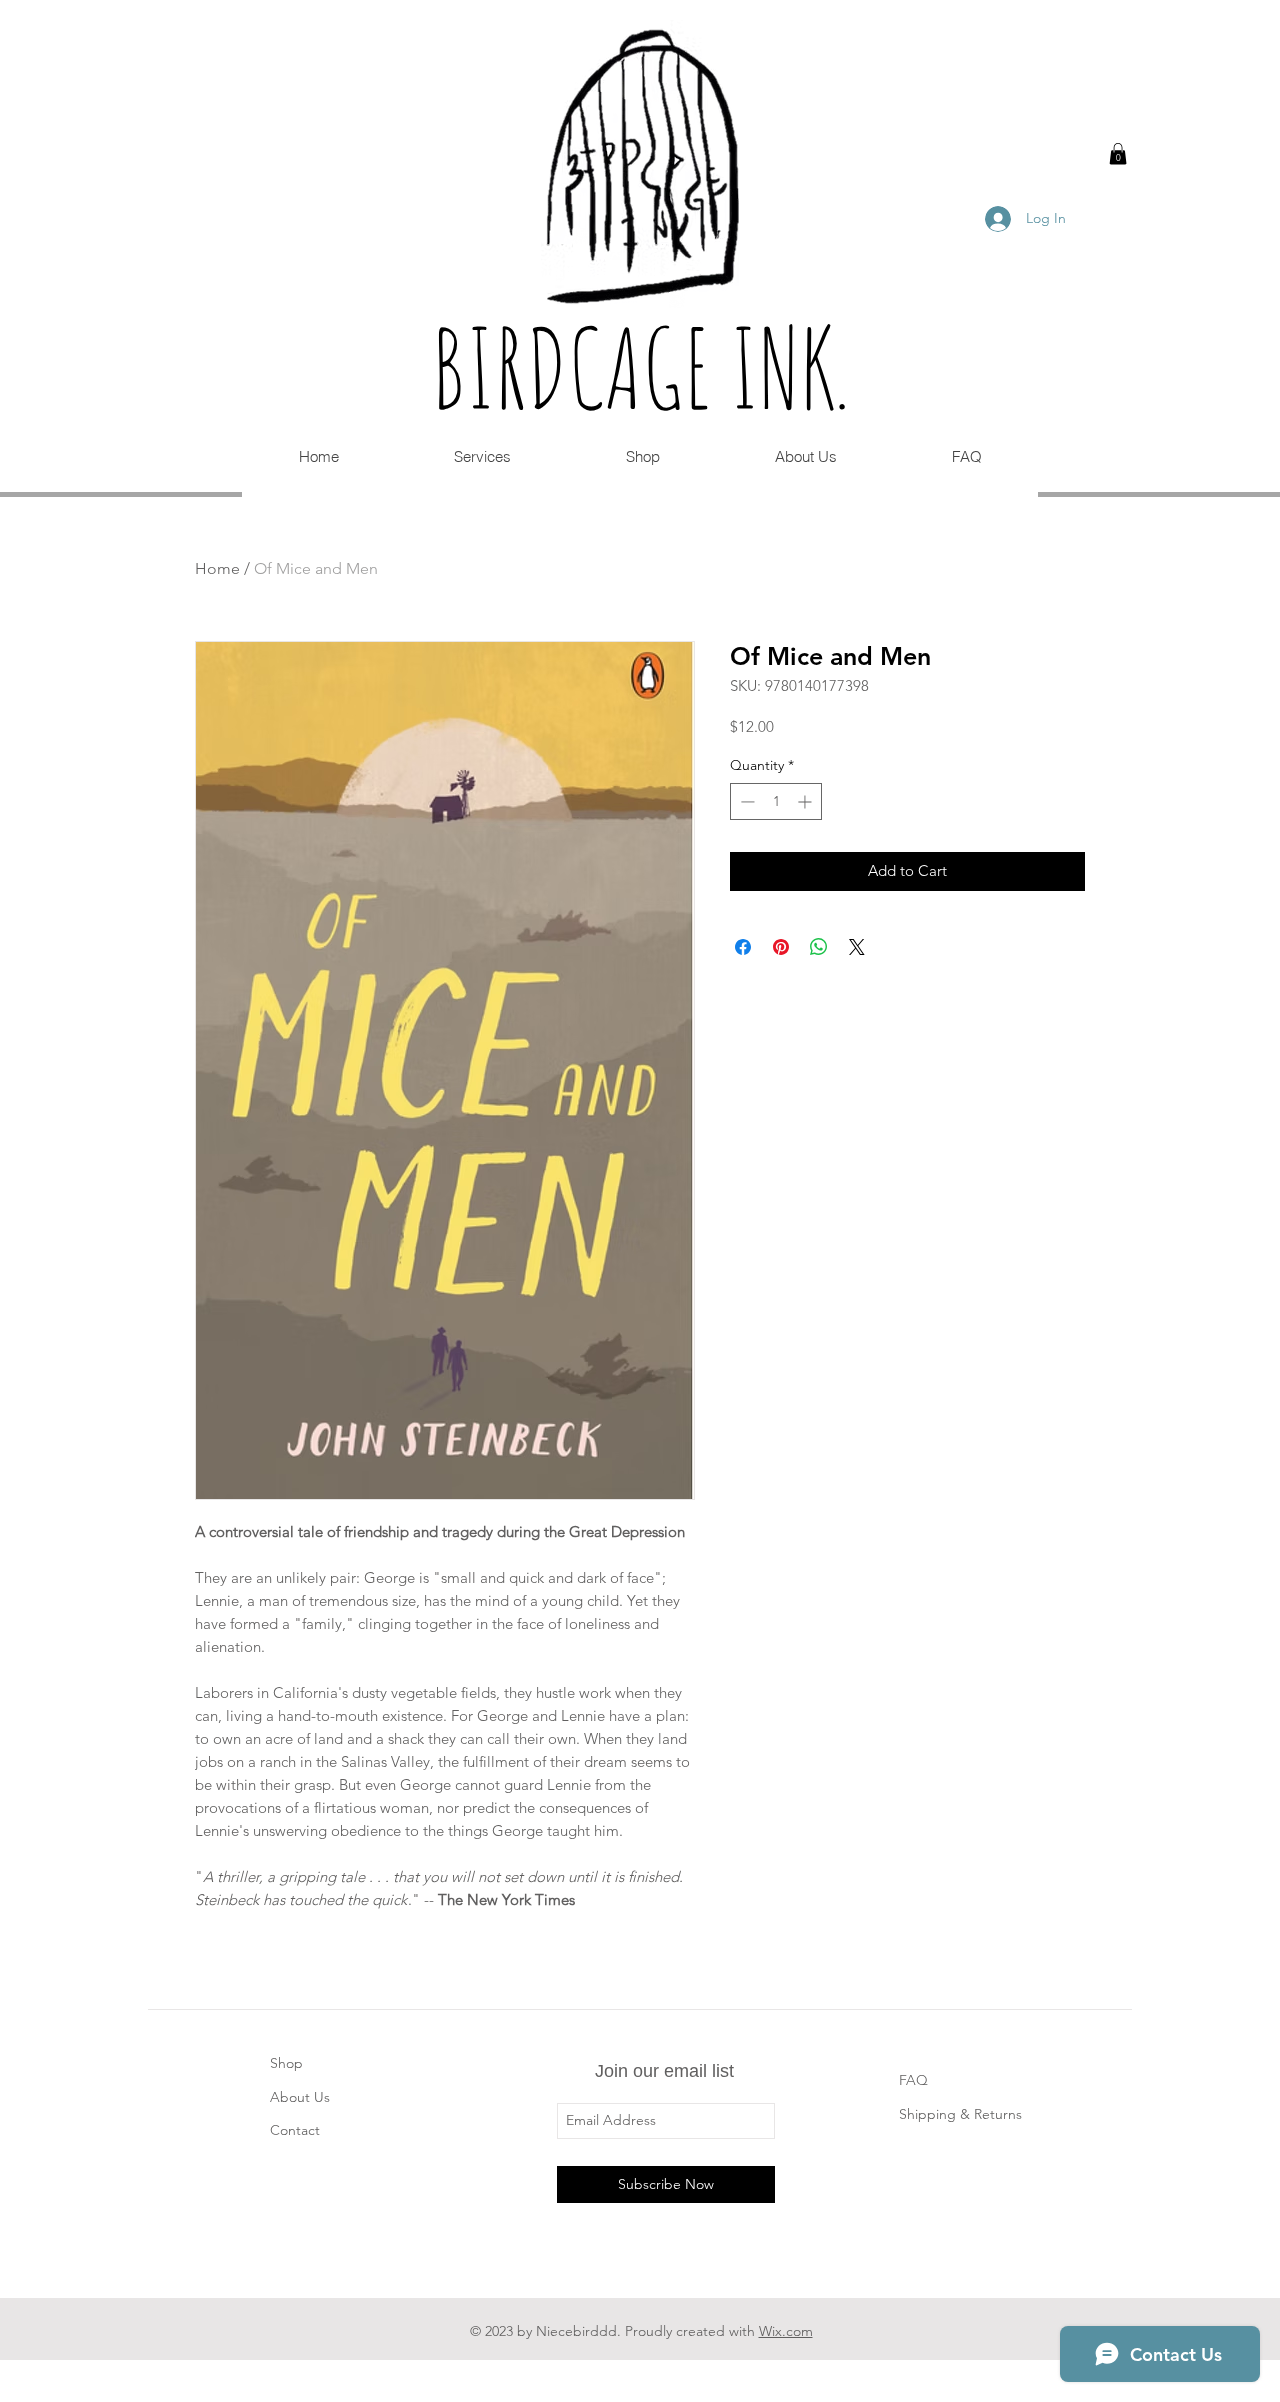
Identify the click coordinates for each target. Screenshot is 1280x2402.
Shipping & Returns (960, 2114)
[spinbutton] (776, 801)
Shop (286, 2063)
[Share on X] (857, 947)
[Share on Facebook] (743, 947)
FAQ (913, 2080)
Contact (295, 2130)
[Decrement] (745, 801)
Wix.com (786, 2331)
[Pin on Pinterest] (781, 947)
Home (217, 568)
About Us (300, 2097)
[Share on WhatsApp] (819, 947)
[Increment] (806, 801)
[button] (1118, 154)
